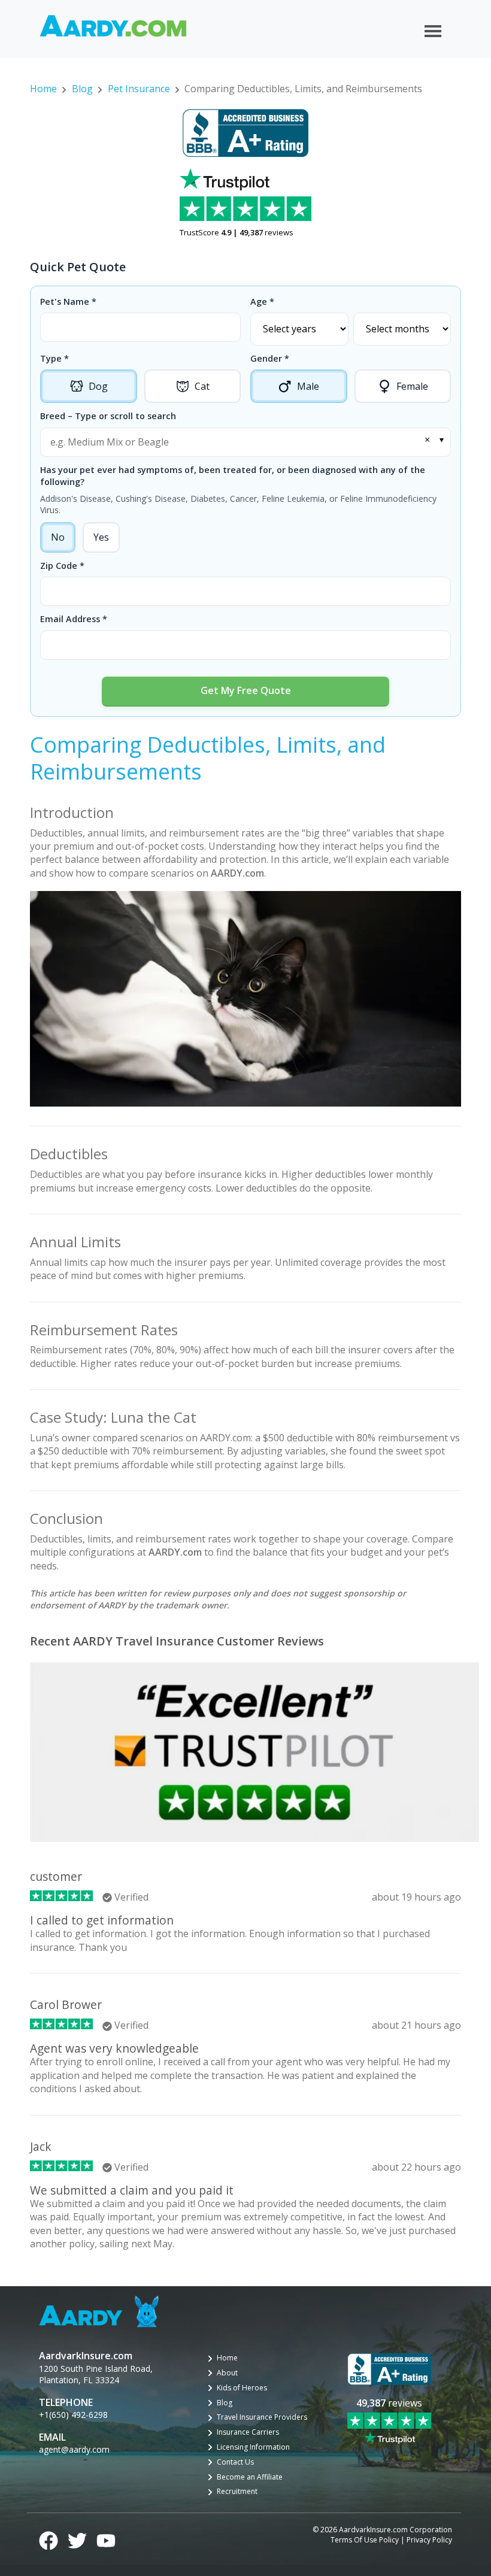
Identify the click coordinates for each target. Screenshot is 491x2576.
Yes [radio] (101, 537)
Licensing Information (253, 2447)
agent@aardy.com (74, 2449)
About (227, 2373)
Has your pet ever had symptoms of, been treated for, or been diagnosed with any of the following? (233, 476)
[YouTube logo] (106, 2539)
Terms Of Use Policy (365, 2540)
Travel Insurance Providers (262, 2417)
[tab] (89, 387)
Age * (262, 301)
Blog (82, 89)
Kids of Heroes (242, 2388)
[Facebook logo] (49, 2539)
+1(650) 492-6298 (73, 2415)
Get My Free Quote (246, 690)
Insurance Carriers (248, 2432)
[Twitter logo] (77, 2539)
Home (43, 89)
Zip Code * (62, 566)
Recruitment (237, 2492)
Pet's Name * (68, 301)
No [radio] (58, 537)
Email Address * (74, 619)
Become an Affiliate (250, 2477)
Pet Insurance (139, 89)
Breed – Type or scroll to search (108, 416)
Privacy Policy (429, 2540)
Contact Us (235, 2462)
